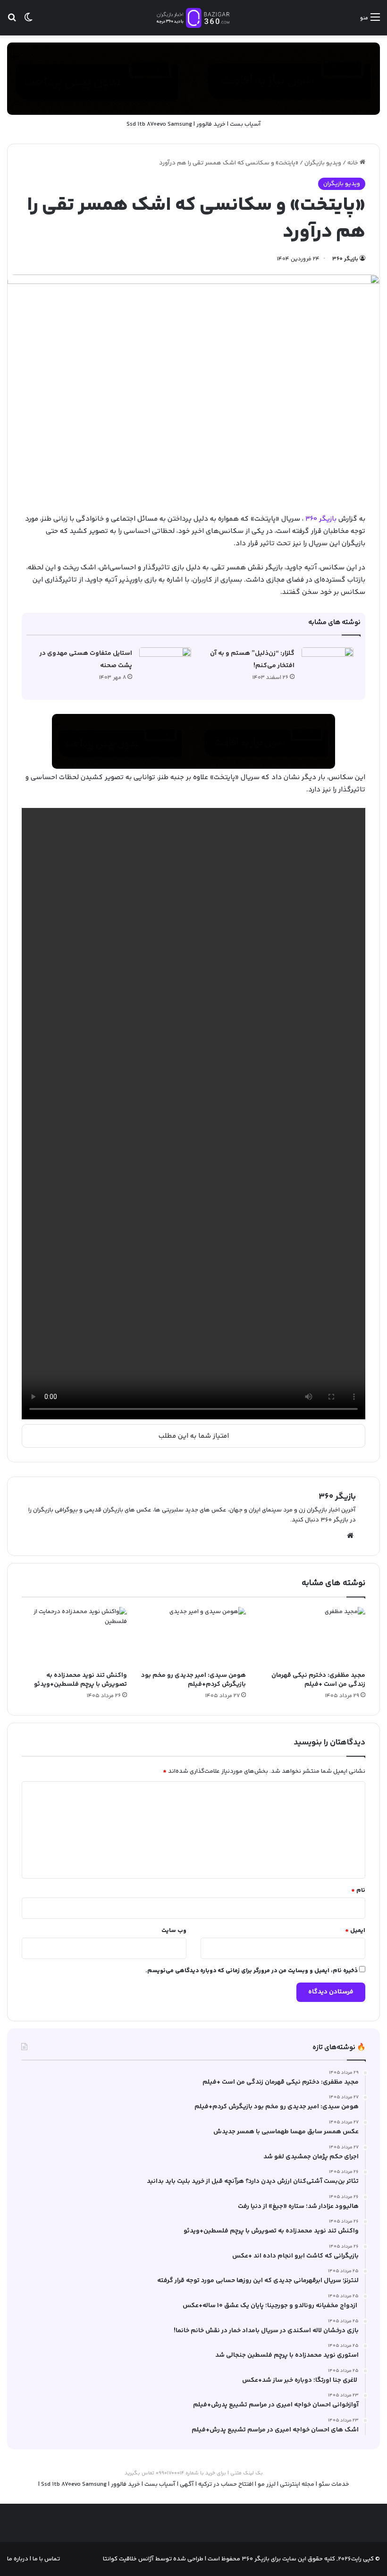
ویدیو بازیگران (323, 163)
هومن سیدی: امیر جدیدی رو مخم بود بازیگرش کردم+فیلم (193, 1680)
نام (358, 1890)
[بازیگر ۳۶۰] (193, 18)
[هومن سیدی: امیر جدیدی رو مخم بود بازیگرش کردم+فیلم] (194, 1637)
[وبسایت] (350, 1536)
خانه (353, 163)
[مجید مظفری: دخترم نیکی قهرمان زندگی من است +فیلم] (313, 1637)
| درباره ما (19, 2559)
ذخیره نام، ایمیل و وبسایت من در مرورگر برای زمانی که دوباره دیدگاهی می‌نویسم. (252, 1971)
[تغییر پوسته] (28, 21)
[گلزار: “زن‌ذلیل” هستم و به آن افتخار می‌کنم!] (328, 665)
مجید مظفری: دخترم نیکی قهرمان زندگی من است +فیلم (318, 1680)
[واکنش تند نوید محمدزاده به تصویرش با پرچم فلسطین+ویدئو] (74, 1637)
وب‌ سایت (174, 1931)
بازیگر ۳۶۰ (345, 259)
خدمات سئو (334, 2484)
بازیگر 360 (321, 519)
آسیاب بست (245, 124)
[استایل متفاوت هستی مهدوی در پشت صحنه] (165, 665)
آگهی (187, 2484)
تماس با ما (46, 2559)
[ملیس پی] (193, 741)
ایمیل (355, 1931)
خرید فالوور (211, 124)
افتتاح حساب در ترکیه (226, 2484)
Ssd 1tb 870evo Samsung (159, 124)
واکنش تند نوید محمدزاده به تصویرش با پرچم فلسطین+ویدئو (80, 1680)
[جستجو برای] (12, 21)
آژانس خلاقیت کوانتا (128, 2559)
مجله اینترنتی (297, 2484)
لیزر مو (267, 2484)
